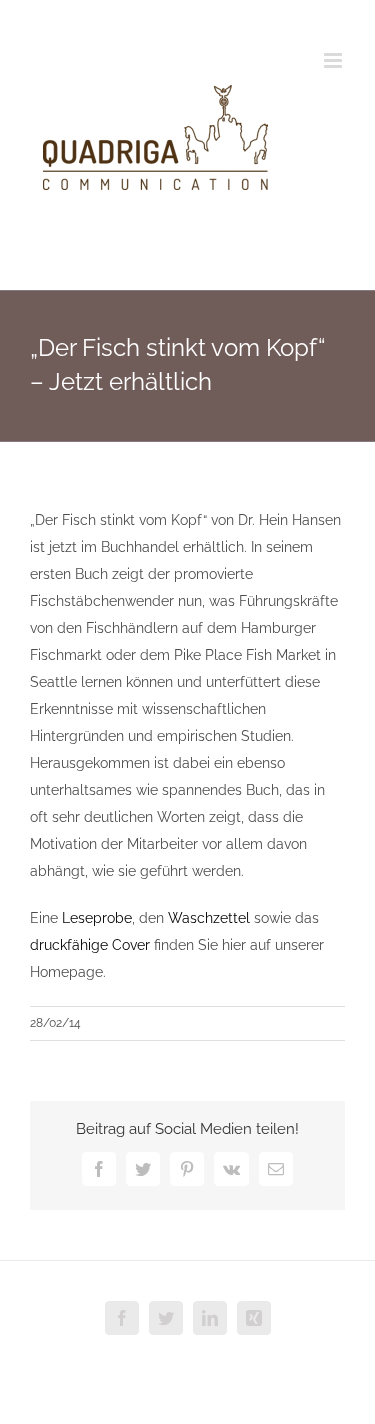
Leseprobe (97, 918)
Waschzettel (209, 918)
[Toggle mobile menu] (334, 60)
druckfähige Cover (90, 945)
